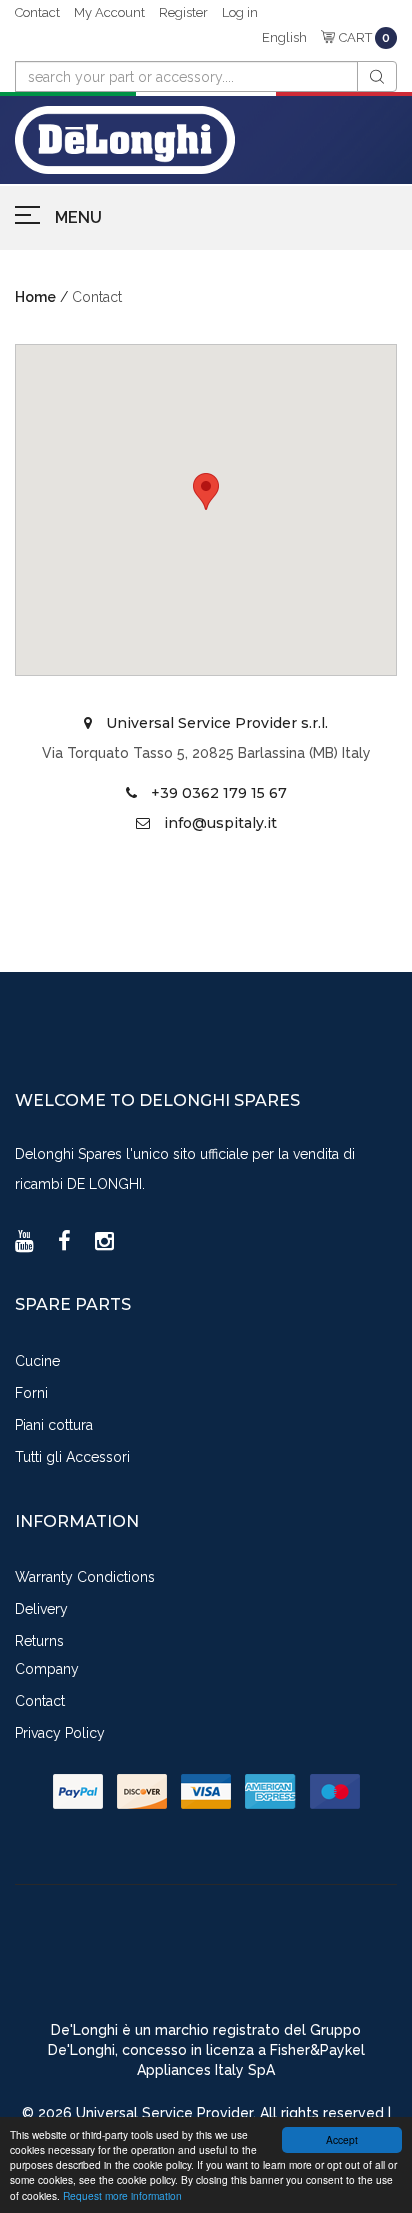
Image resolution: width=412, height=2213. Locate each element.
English (284, 37)
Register (183, 12)
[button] (206, 491)
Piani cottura (54, 1425)
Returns (39, 1641)
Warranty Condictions (85, 1577)
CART (364, 37)
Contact (37, 12)
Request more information (122, 2195)
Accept (342, 2139)
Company (47, 1669)
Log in (240, 12)
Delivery (41, 1609)
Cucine (37, 1361)
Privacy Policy (60, 1733)
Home (35, 297)
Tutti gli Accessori (72, 1457)
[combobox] (186, 76)
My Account (109, 12)
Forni (31, 1393)
